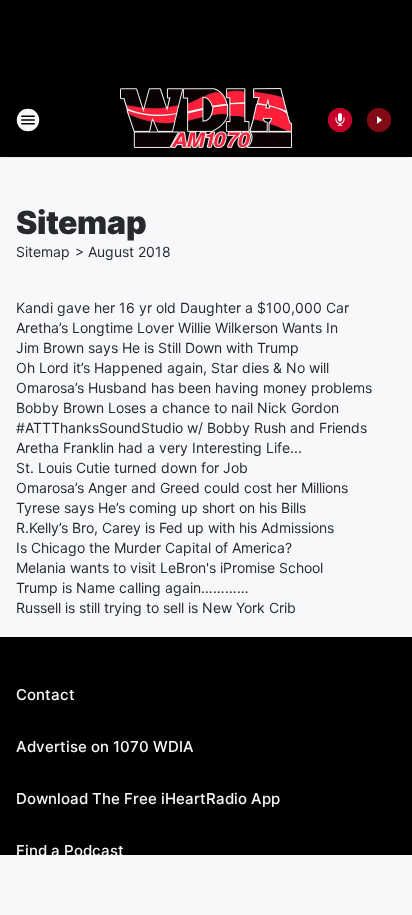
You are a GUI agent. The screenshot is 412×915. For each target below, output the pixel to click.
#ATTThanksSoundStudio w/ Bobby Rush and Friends (191, 427)
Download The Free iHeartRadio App (148, 798)
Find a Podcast (70, 850)
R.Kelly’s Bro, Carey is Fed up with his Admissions (175, 527)
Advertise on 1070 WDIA (105, 746)
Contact (45, 694)
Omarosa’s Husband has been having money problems (194, 387)
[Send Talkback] (340, 120)
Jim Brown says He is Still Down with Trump (157, 347)
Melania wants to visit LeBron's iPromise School (169, 567)
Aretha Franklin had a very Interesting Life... (159, 447)
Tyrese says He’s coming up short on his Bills (161, 507)
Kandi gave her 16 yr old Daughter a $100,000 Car (182, 307)
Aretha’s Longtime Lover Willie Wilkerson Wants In (177, 327)
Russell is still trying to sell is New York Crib (156, 607)
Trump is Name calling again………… (132, 587)
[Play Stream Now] (379, 120)
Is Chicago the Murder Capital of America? (154, 547)
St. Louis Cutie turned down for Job (132, 467)
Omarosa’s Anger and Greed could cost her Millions (182, 487)
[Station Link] (206, 120)
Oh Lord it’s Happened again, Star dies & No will (172, 367)
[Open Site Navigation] (28, 120)
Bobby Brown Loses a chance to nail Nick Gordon (177, 407)
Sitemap (43, 251)
